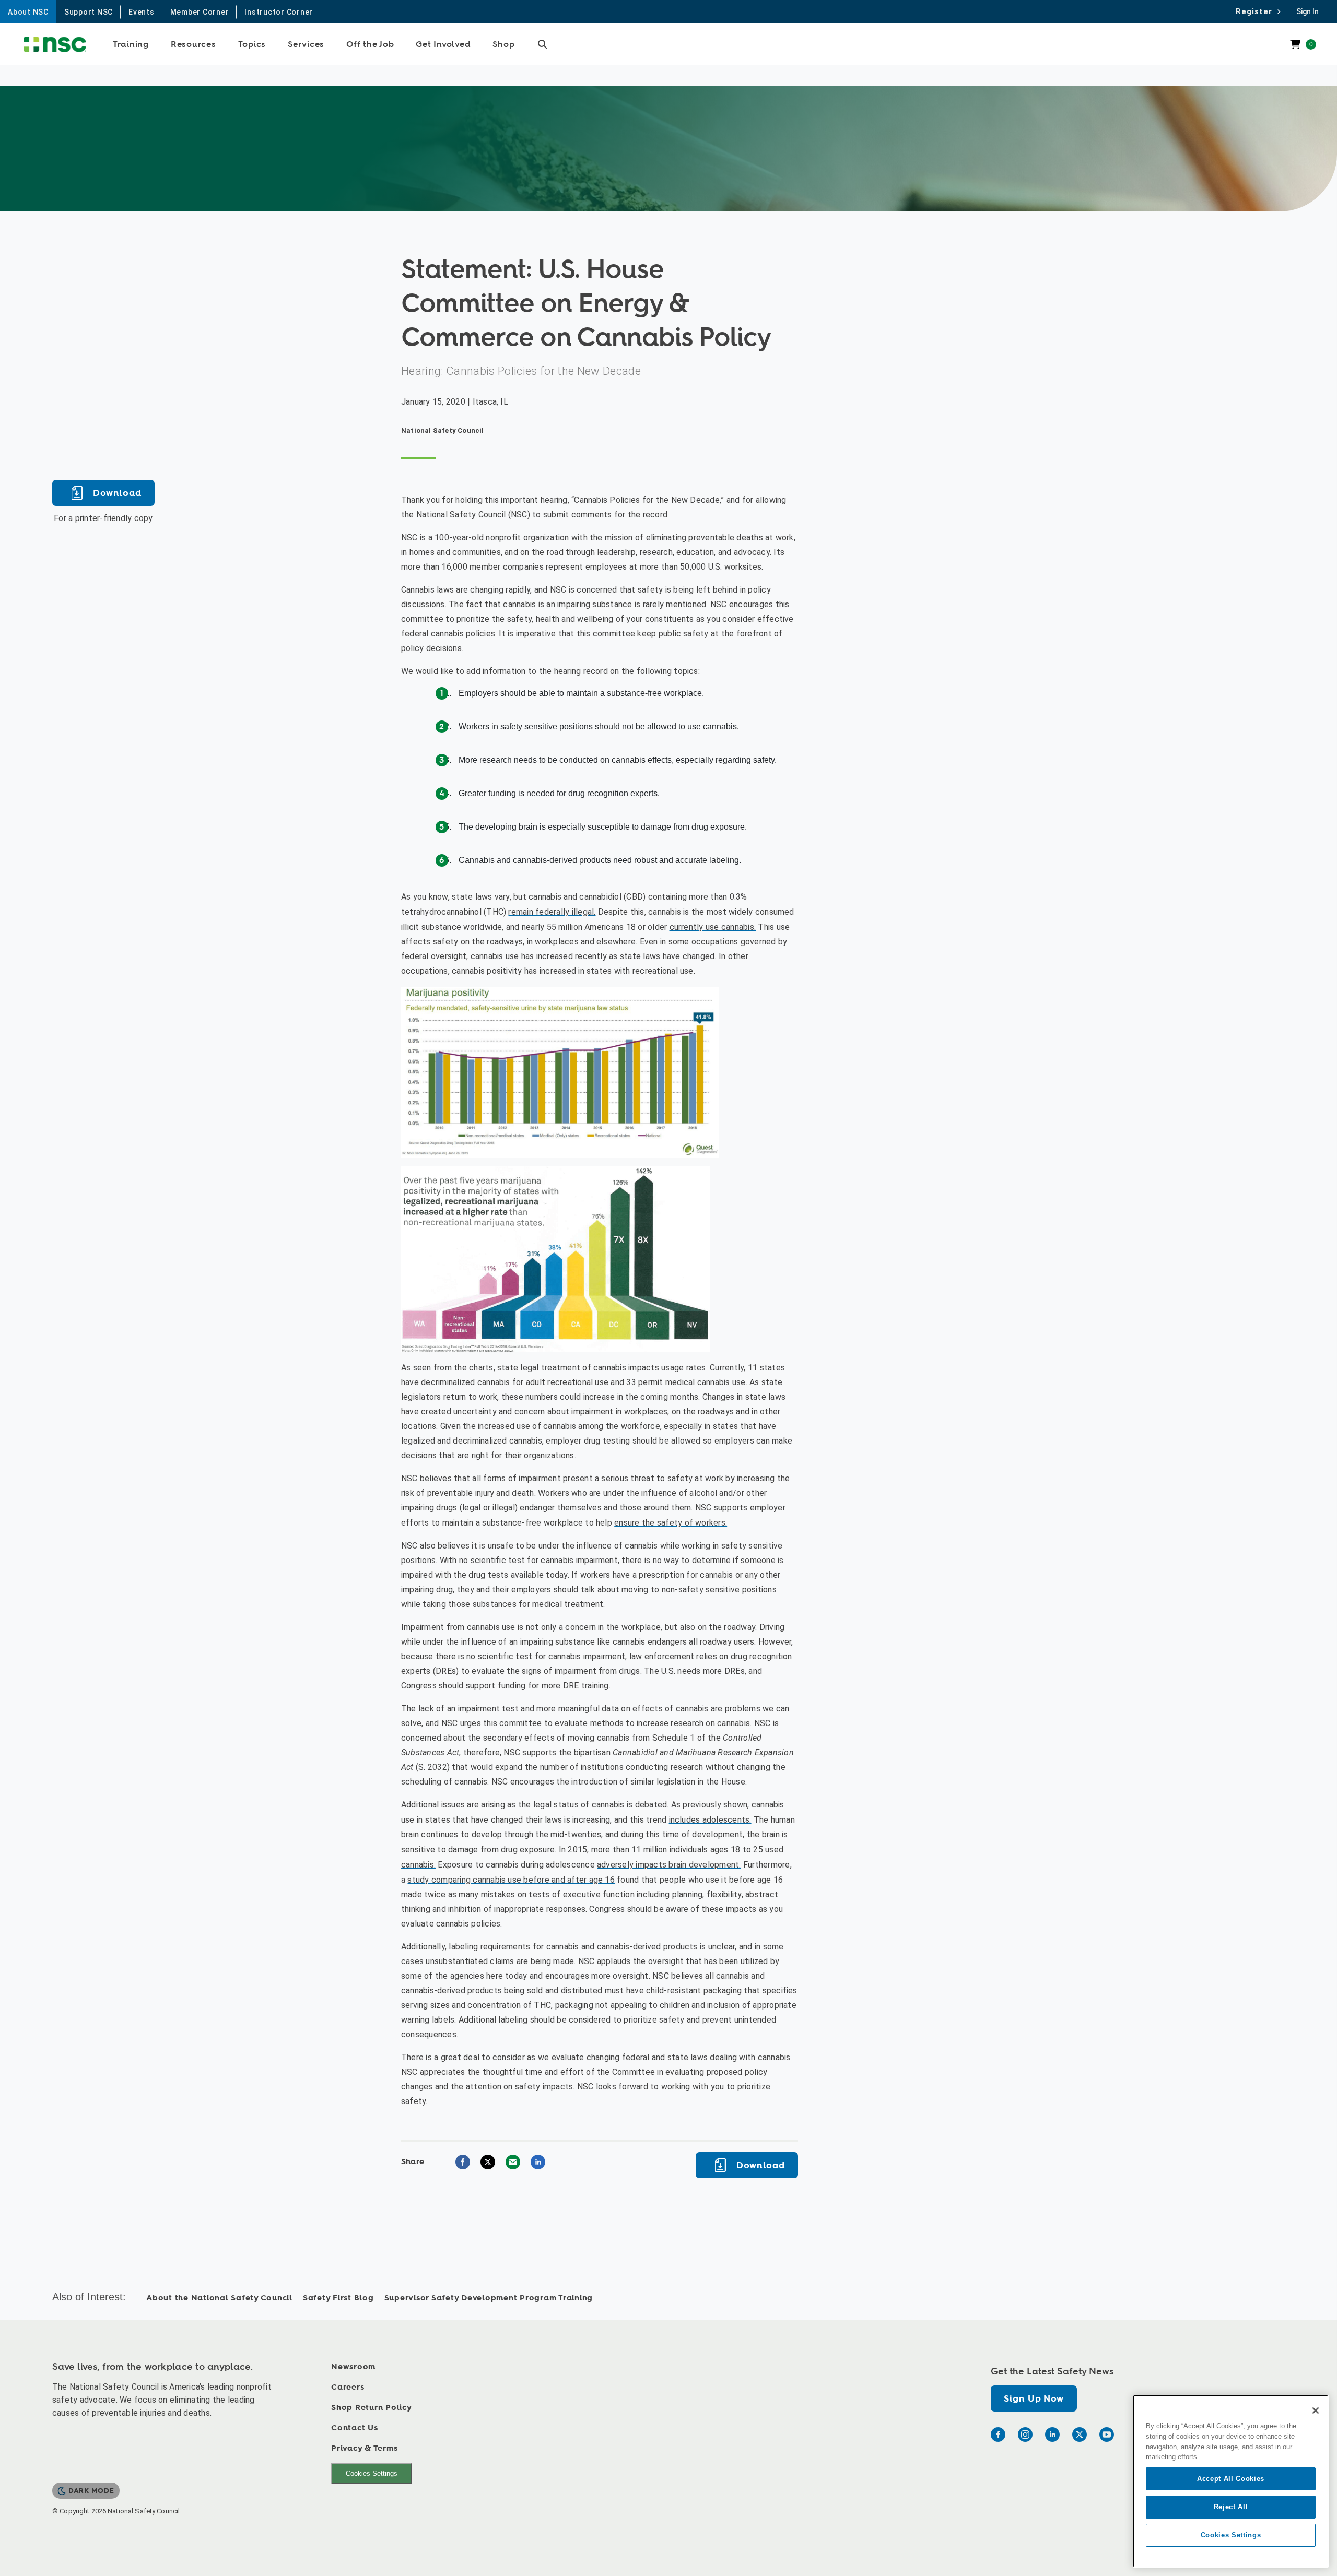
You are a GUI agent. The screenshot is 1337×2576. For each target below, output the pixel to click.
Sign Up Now (1034, 2399)
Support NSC (89, 12)
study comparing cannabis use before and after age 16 (511, 1880)
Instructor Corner (279, 12)
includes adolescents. (710, 1820)
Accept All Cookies (1231, 2479)
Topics (252, 44)
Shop (503, 44)
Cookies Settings (372, 2473)
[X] (1080, 2435)
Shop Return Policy (372, 2408)
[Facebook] (998, 2435)
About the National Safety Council (219, 2298)
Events (142, 12)
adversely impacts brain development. (669, 1865)
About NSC (28, 12)
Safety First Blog (338, 2298)
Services (306, 44)
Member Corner (200, 12)
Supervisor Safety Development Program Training (489, 2298)
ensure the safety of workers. (671, 1523)
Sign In (1307, 11)
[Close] (1316, 2410)
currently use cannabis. (713, 927)
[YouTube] (1107, 2435)
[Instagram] (1025, 2435)
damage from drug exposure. (502, 1850)
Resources (193, 44)
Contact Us (355, 2428)
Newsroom (353, 2367)
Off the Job (370, 44)
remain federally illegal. (552, 912)
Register (1257, 11)
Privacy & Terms (364, 2448)
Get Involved (443, 44)
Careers (348, 2387)
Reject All (1231, 2507)
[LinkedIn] (1052, 2435)
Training (131, 44)
